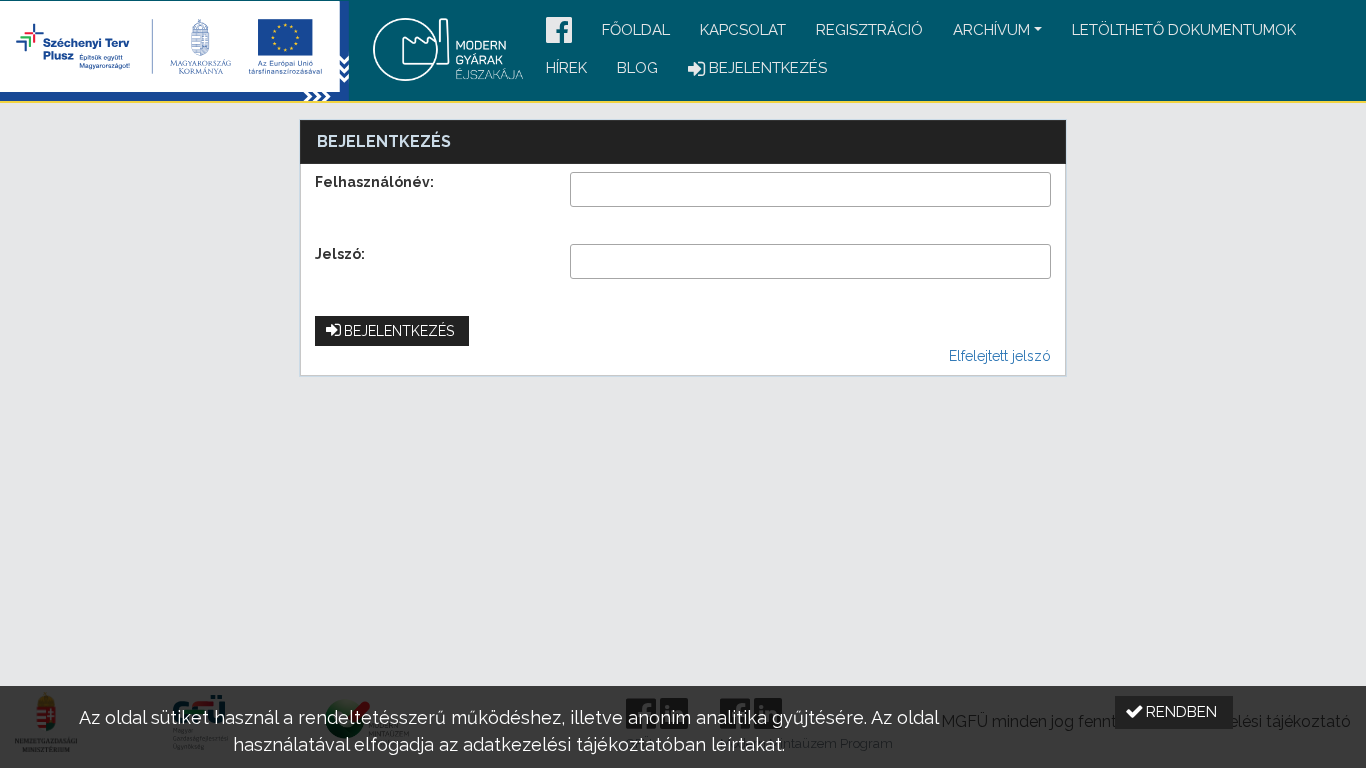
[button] (559, 31)
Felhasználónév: (374, 182)
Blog (637, 68)
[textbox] (810, 189)
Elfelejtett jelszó (1000, 356)
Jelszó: (340, 254)
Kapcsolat (743, 30)
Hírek (566, 68)
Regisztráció (869, 30)
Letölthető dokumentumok (1184, 30)
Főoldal (636, 30)
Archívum (991, 30)
